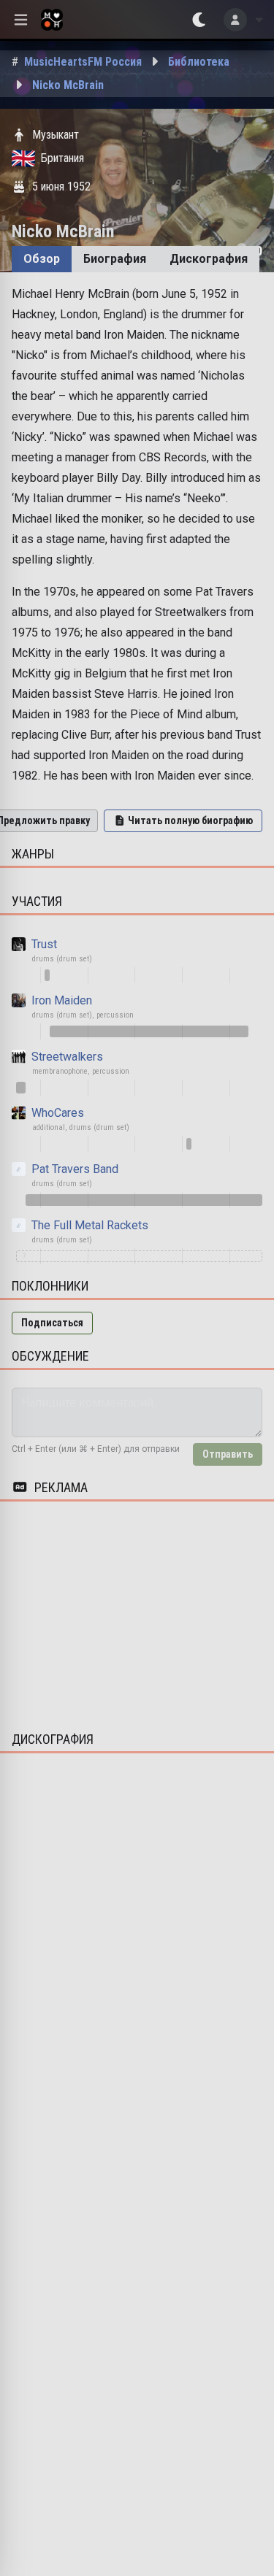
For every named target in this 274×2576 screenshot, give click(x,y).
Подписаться (52, 1323)
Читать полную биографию (190, 820)
